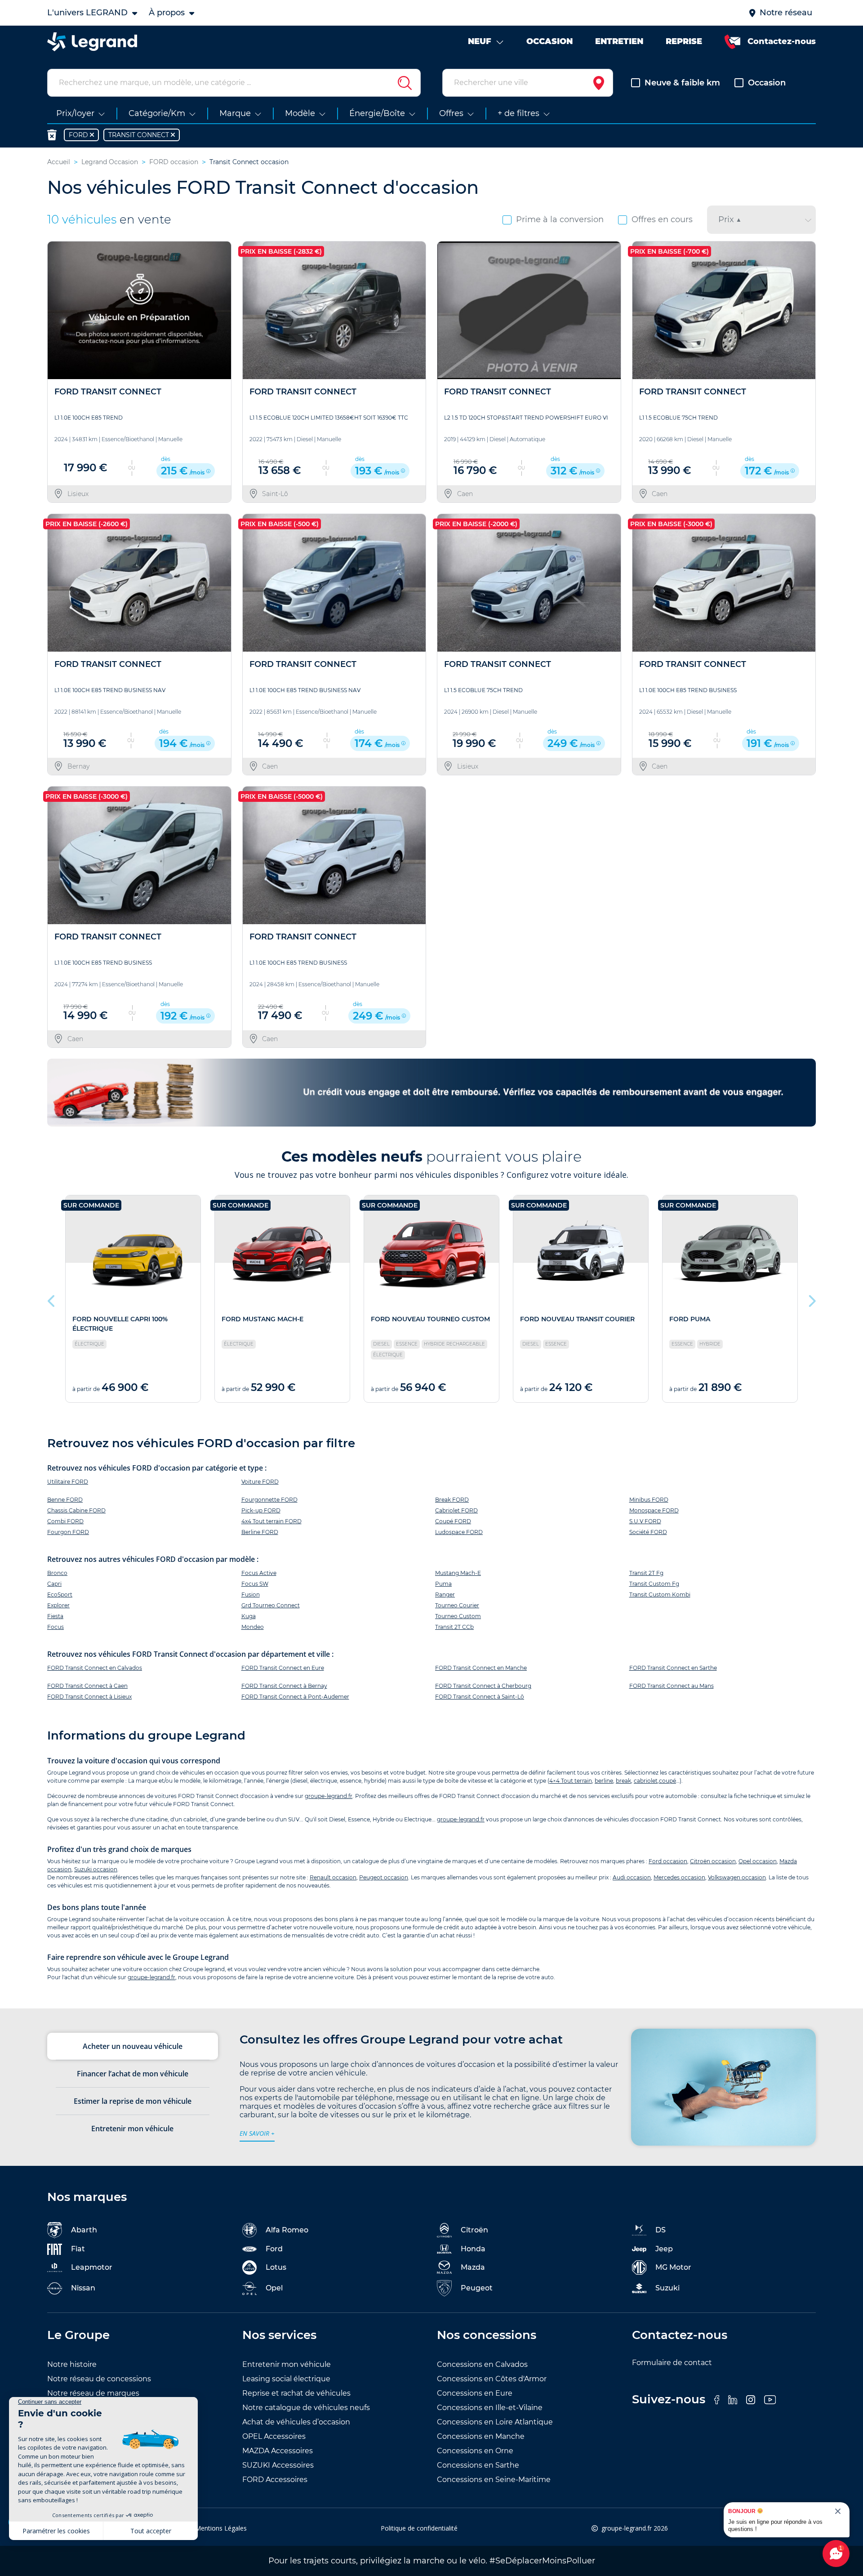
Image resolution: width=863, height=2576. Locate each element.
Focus (56, 1627)
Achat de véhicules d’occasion (296, 2422)
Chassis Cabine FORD (76, 1510)
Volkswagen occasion (737, 1877)
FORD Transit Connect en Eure (283, 1668)
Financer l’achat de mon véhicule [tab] (133, 2074)
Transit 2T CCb (454, 1627)
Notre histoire (72, 2364)
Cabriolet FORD (456, 1510)
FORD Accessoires (275, 2480)
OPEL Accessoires (274, 2436)
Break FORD (452, 1500)
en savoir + (257, 2133)
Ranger (445, 1594)
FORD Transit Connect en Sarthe (673, 1668)
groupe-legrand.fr (329, 1796)
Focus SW (255, 1584)
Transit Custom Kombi (660, 1594)
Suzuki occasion (96, 1869)
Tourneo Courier (457, 1605)
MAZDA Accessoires (278, 2451)
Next (811, 1299)
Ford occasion (668, 1861)
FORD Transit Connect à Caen (87, 1686)
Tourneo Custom (458, 1616)
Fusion (251, 1594)
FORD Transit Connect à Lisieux (89, 1697)
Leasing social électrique (286, 2379)
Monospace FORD (654, 1510)
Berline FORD (260, 1532)
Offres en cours (662, 219)
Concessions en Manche (481, 2436)
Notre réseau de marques (93, 2393)
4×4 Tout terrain (571, 1781)
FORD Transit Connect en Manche (481, 1668)
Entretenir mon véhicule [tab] (132, 2129)
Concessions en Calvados (482, 2364)
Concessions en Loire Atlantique (495, 2422)
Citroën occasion (713, 1861)
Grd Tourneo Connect (271, 1605)
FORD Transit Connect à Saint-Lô (480, 1697)
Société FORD (648, 1532)
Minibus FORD (649, 1500)
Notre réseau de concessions (99, 2379)
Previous (52, 1299)
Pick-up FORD (261, 1510)
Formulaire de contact (672, 2363)
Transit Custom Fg (654, 1584)
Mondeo (253, 1627)
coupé (667, 1781)
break (623, 1781)
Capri (54, 1584)
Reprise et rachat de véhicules (296, 2393)
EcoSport (60, 1594)
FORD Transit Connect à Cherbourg (483, 1686)
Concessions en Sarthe (478, 2465)
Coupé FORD (453, 1521)
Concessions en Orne (475, 2451)
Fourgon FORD (68, 1532)
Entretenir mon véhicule (287, 2364)
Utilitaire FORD (68, 1482)
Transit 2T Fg (646, 1573)
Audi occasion (632, 1877)
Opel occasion (758, 1861)
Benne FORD (65, 1500)
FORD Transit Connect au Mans (672, 1686)
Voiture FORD (260, 1482)
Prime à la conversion (560, 219)
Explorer (58, 1605)
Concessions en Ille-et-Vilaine (490, 2408)
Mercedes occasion (679, 1877)
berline (604, 1781)
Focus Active (259, 1573)
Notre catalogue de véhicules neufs (306, 2408)
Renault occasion (333, 1877)
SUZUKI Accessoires (278, 2465)
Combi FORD (65, 1521)
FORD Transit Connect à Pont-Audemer (295, 1697)
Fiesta (55, 1616)
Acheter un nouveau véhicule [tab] (133, 2046)
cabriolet (646, 1781)
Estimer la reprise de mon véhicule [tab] (133, 2101)
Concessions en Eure (475, 2393)
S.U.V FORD (645, 1521)
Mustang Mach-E (458, 1573)
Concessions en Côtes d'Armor (492, 2379)
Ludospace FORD (459, 1532)
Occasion (767, 83)
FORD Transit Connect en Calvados (95, 1668)
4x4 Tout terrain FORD (271, 1521)
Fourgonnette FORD (269, 1500)
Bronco (57, 1573)
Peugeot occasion (384, 1877)
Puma (443, 1584)
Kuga (249, 1616)
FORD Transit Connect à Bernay (284, 1686)
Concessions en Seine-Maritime (494, 2480)
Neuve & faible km (682, 83)
